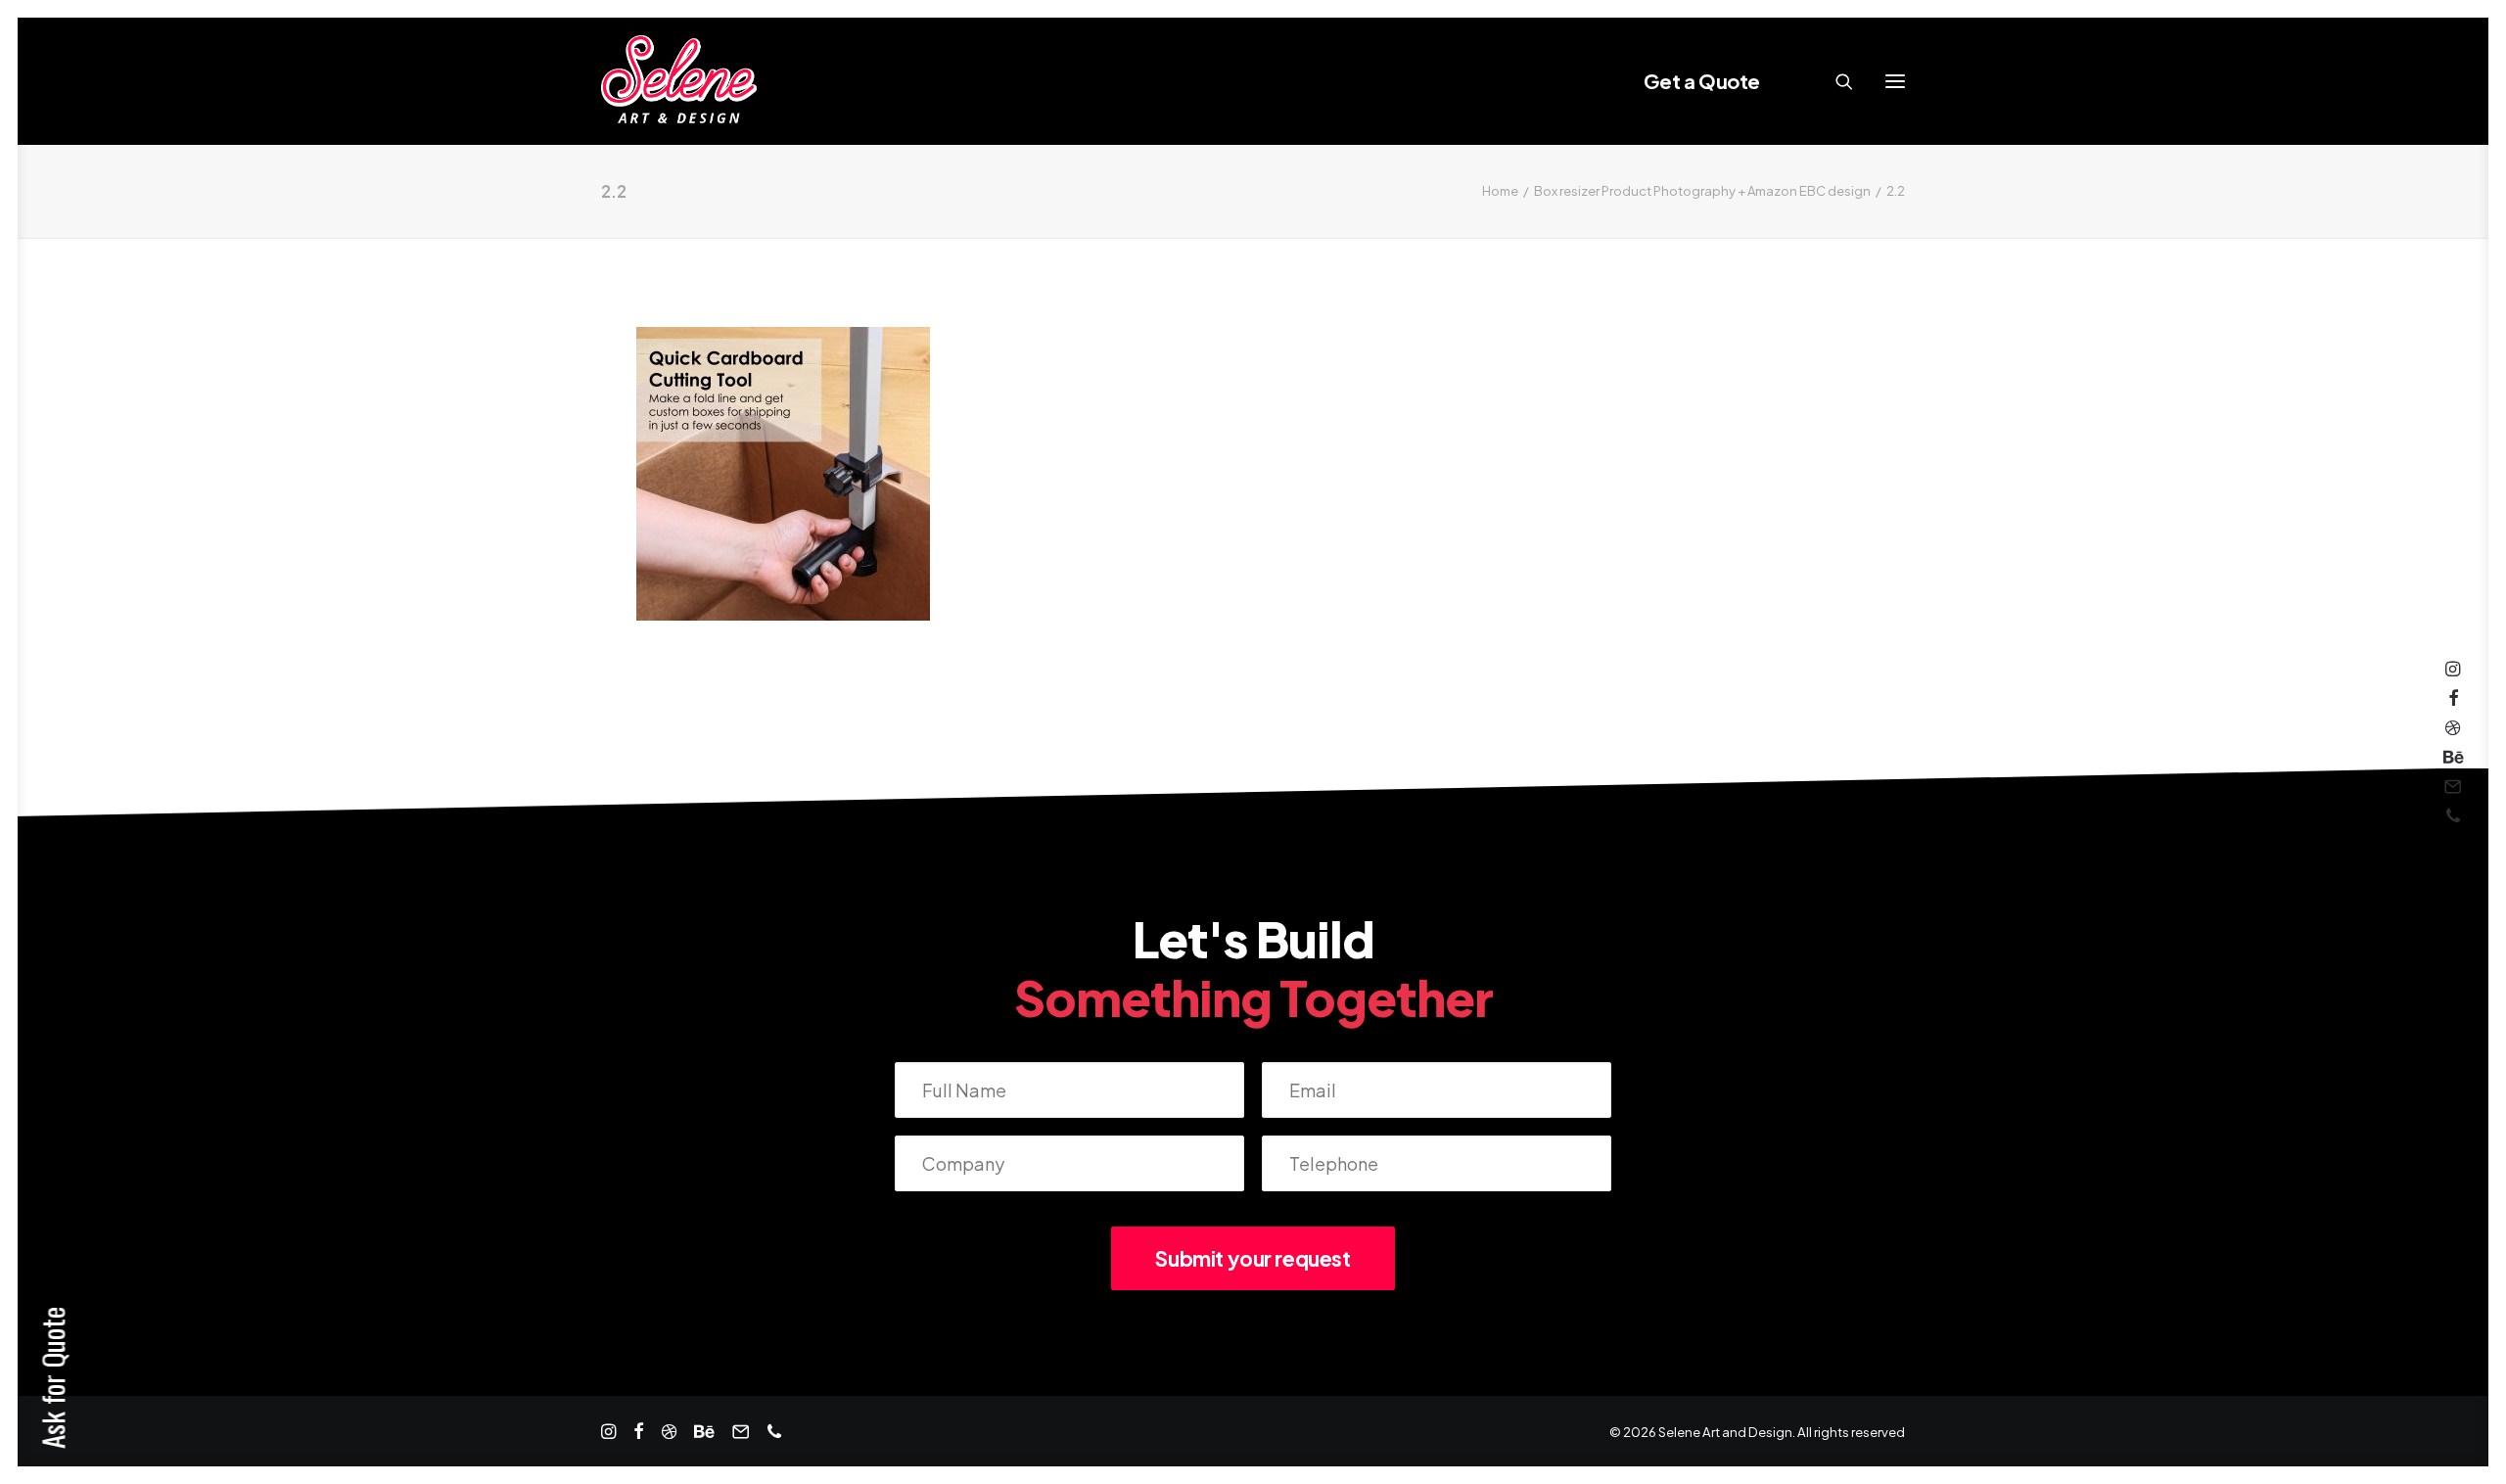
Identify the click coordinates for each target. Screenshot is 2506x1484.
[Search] (1835, 81)
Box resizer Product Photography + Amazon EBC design (1702, 191)
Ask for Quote (52, 1378)
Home (1500, 191)
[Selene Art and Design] (679, 81)
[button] (1895, 81)
